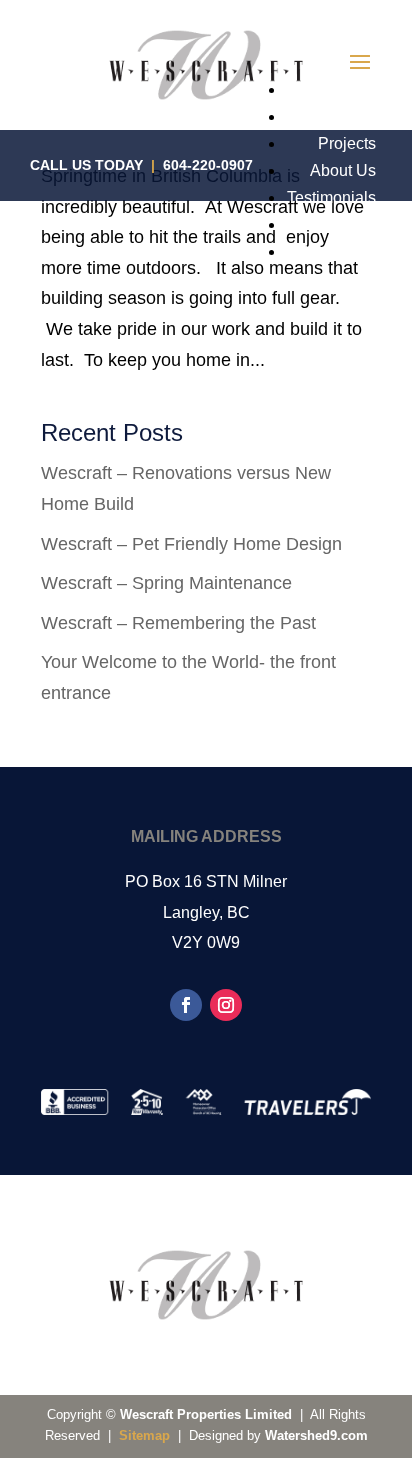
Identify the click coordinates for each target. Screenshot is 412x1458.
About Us (343, 170)
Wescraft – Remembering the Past (178, 623)
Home (354, 89)
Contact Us (336, 251)
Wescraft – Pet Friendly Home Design (191, 544)
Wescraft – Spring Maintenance (166, 583)
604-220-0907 (208, 165)
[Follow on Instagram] (226, 1005)
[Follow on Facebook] (186, 1005)
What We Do (331, 116)
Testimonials (331, 197)
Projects (347, 143)
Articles (349, 224)
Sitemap (144, 1435)
